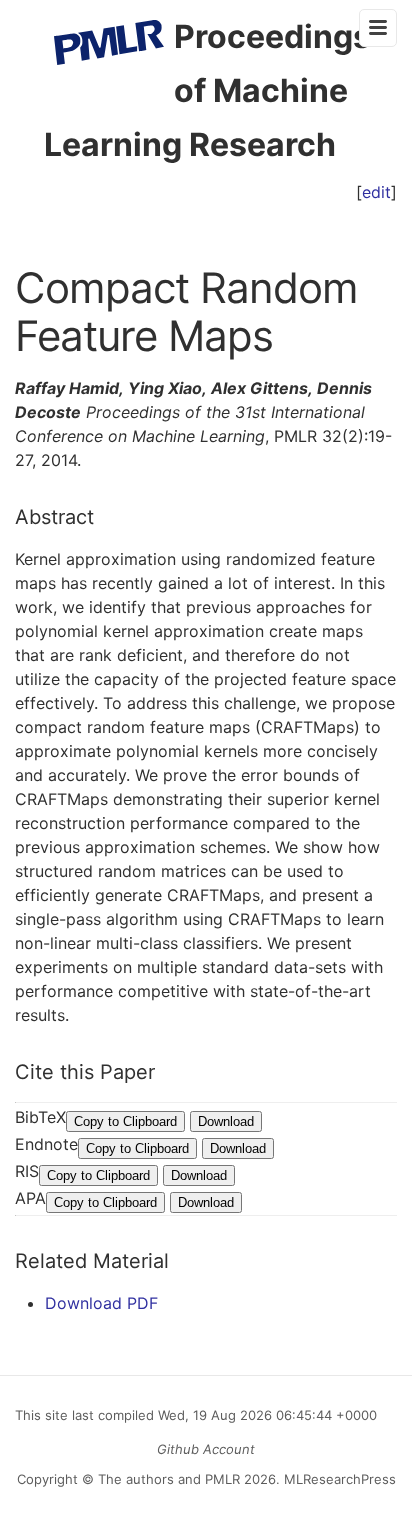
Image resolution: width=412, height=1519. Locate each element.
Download (226, 1121)
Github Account (206, 1449)
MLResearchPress (338, 1479)
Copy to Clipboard (125, 1121)
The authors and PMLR (169, 1479)
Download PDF (101, 1303)
